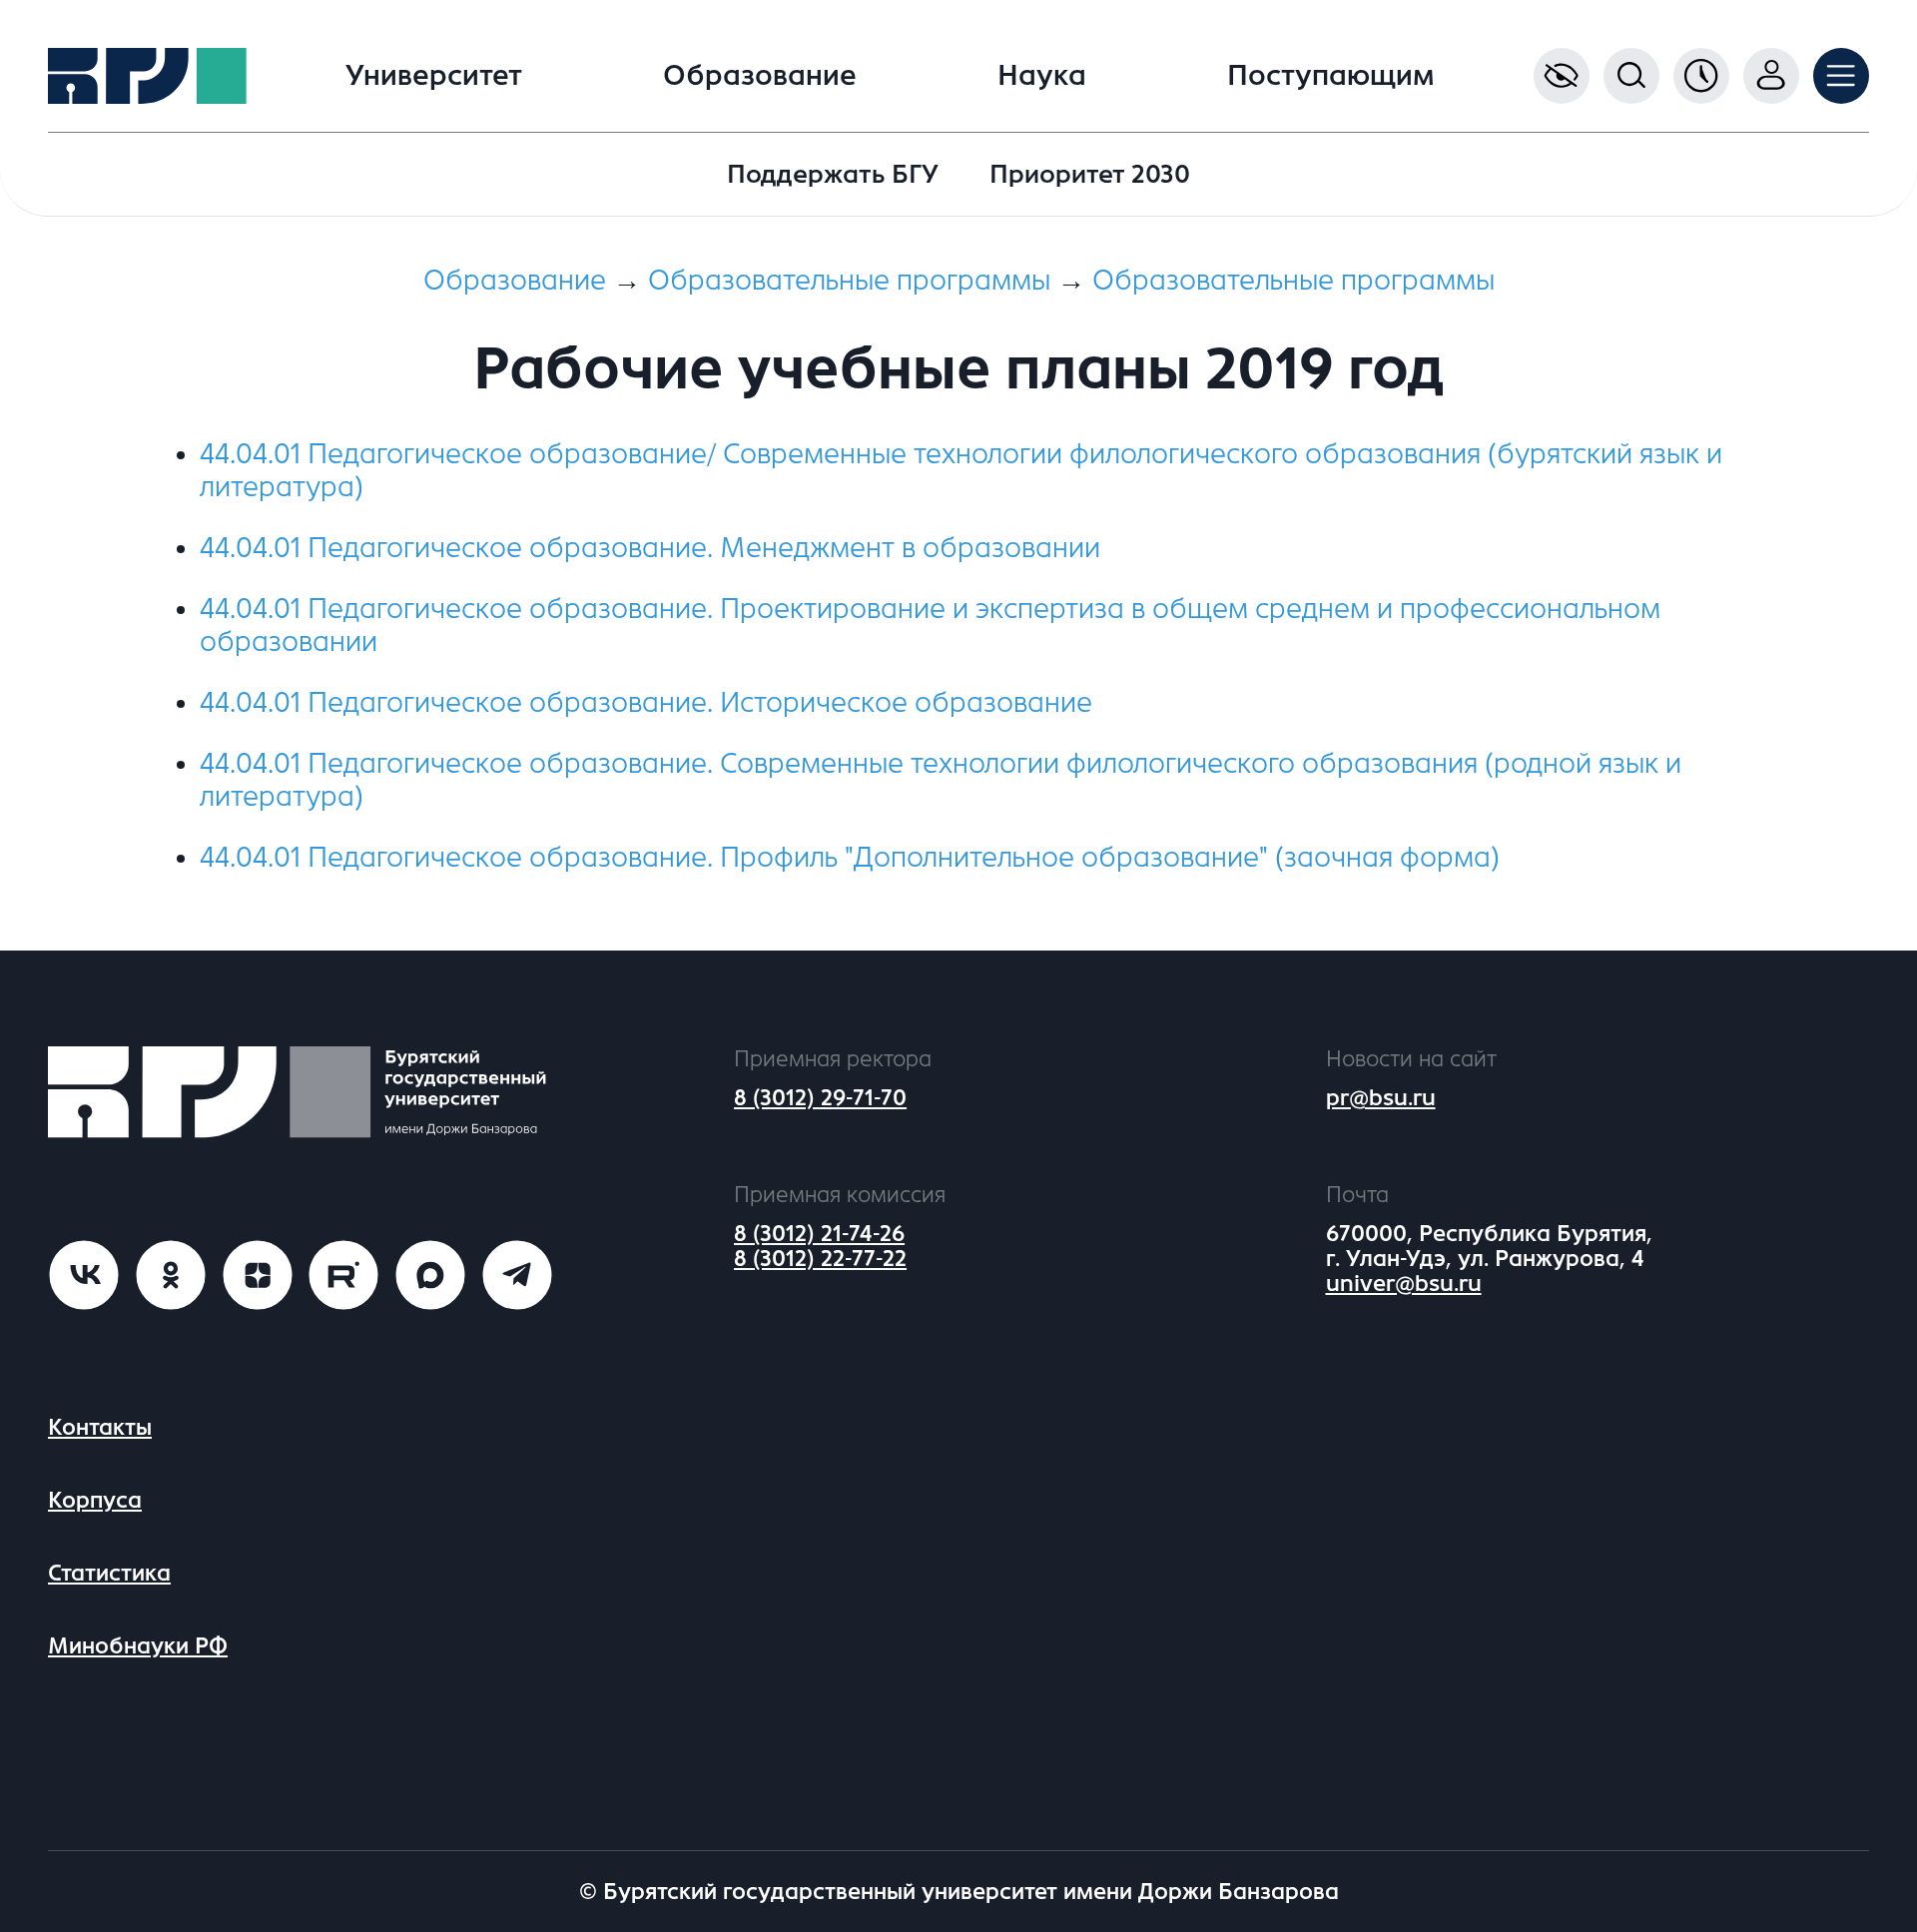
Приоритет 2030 (1090, 174)
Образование (760, 76)
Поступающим (1331, 76)
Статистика (109, 1573)
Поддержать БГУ (833, 174)
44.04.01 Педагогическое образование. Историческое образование (646, 703)
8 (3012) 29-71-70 (820, 1098)
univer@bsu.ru (1404, 1284)
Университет (434, 76)
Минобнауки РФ (138, 1646)
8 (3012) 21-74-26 (819, 1234)
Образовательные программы (849, 281)
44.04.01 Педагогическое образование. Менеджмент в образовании (650, 548)
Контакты (100, 1427)
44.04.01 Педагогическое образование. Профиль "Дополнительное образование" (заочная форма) (850, 858)
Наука (1042, 76)
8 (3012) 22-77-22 (820, 1259)
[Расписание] (1701, 76)
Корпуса (95, 1500)
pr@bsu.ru (1381, 1098)
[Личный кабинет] (1771, 76)
